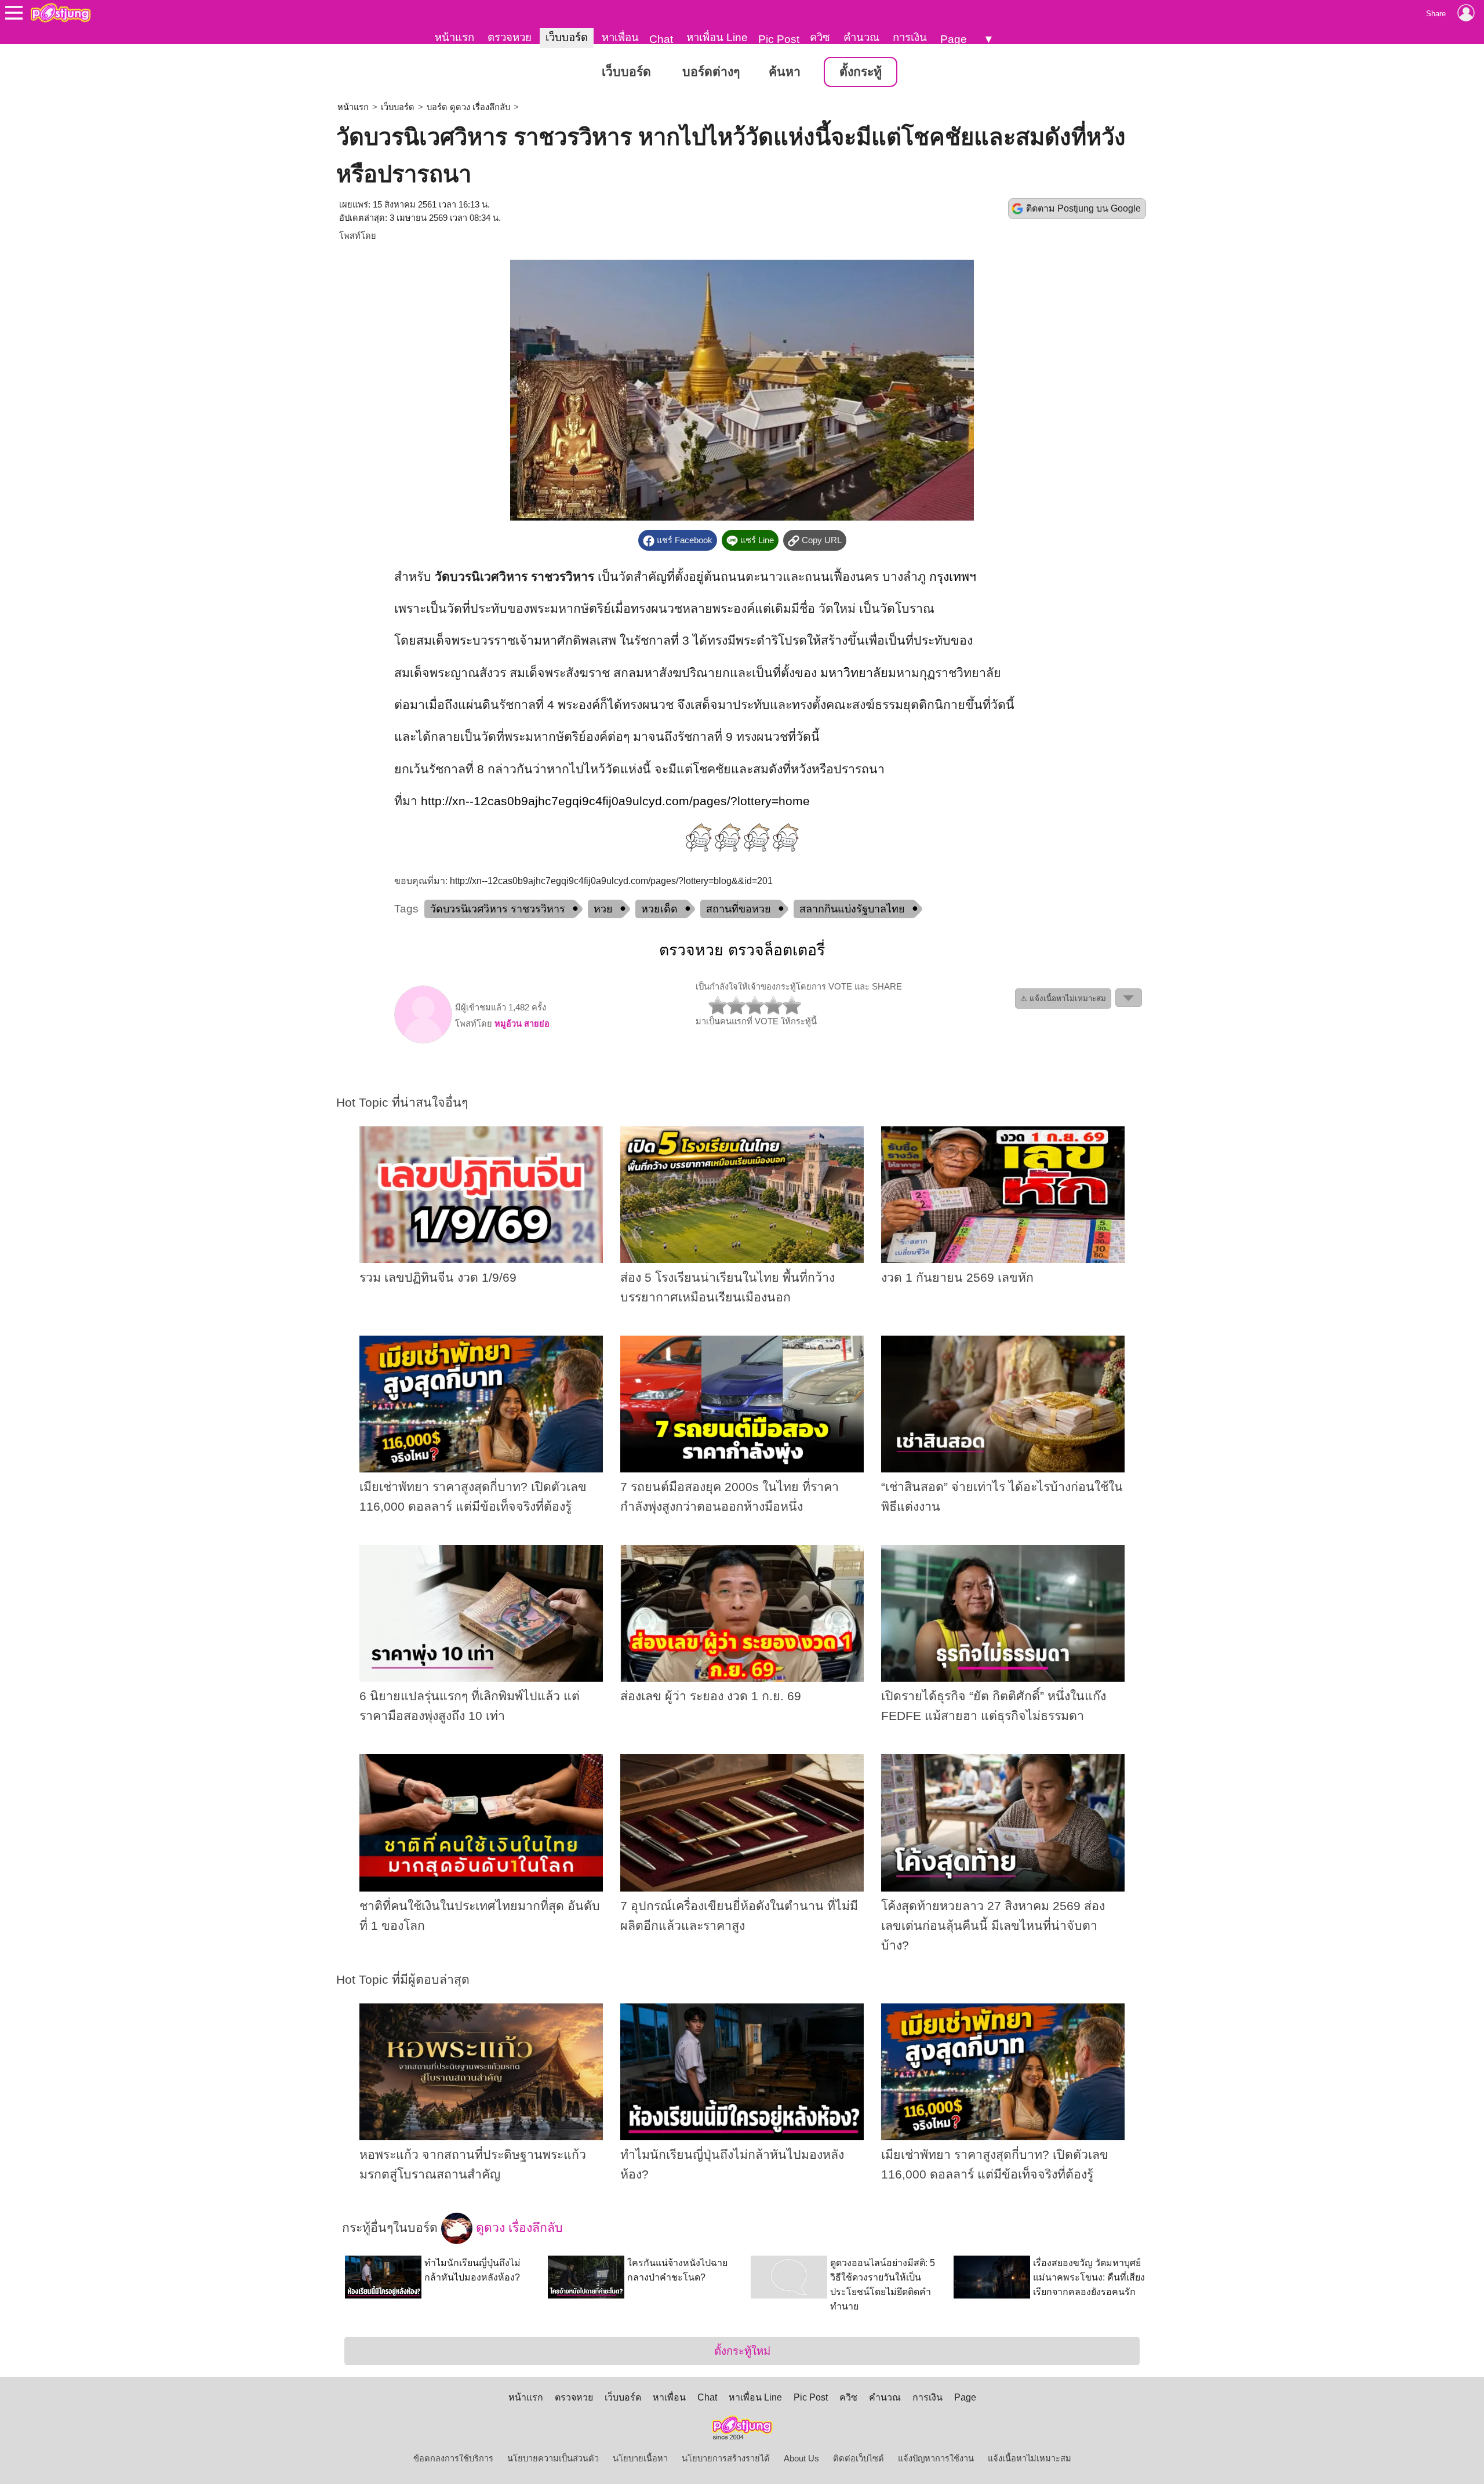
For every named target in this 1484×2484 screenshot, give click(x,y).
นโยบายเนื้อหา (640, 2458)
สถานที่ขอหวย (739, 909)
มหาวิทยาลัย (854, 673)
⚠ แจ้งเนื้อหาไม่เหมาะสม (1063, 999)
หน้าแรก (454, 37)
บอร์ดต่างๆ (711, 72)
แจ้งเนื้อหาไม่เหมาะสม (1030, 2458)
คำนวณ (861, 37)
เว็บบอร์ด (567, 37)
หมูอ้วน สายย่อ (522, 1024)
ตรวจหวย (510, 37)
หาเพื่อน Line (717, 37)
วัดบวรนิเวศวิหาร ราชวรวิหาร (498, 909)
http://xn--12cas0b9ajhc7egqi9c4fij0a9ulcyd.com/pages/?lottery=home (615, 801)
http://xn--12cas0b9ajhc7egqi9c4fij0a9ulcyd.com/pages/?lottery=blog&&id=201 (611, 881)
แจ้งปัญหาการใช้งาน (936, 2458)
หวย (603, 909)
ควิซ (820, 37)
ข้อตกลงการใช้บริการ (453, 2458)
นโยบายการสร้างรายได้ (726, 2458)
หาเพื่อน (620, 37)
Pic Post (779, 39)
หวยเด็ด (659, 909)
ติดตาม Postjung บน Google (1083, 208)
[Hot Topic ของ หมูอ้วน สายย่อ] (423, 1041)
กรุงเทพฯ (953, 577)
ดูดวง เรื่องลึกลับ (518, 2228)
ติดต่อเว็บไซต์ (859, 2458)
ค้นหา (785, 72)
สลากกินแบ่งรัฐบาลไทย (852, 909)
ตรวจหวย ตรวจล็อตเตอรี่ (742, 950)
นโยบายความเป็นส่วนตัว (553, 2458)
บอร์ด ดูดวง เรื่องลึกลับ (468, 107)
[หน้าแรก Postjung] (61, 13)
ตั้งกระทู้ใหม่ (742, 2351)
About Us (801, 2458)
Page (954, 39)
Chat (661, 39)
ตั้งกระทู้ (861, 72)
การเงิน (910, 37)
